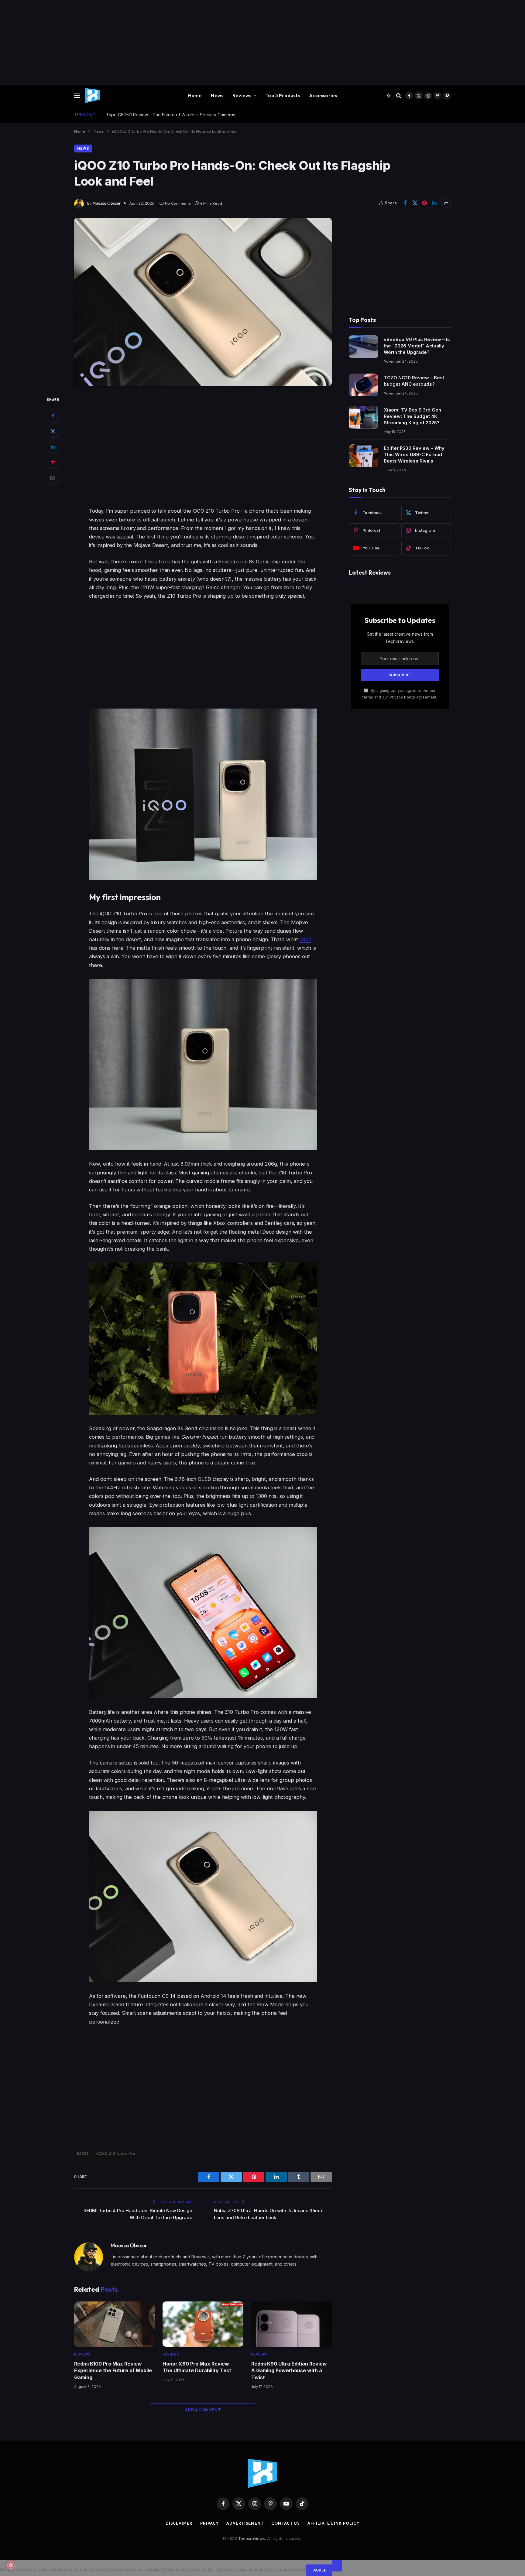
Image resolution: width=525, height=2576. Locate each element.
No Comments (178, 203)
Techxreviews (252, 2538)
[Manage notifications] (11, 2565)
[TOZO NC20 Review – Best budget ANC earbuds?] (364, 385)
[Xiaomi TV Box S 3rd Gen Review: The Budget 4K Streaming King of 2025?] (364, 417)
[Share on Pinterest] (424, 203)
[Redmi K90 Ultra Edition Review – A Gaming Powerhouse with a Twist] (292, 2324)
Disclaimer (179, 2523)
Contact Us (286, 2523)
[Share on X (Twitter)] (415, 203)
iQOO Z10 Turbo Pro (116, 2153)
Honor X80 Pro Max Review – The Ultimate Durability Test (198, 2367)
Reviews (242, 96)
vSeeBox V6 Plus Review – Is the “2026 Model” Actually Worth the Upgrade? (417, 345)
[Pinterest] (53, 462)
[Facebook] (53, 416)
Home (195, 96)
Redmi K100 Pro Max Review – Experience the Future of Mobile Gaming (113, 2371)
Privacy (209, 2523)
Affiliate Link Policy (333, 2523)
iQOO (305, 939)
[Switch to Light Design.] (389, 96)
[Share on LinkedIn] (434, 203)
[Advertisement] (182, 43)
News (217, 96)
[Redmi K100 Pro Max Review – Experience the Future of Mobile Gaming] (114, 2324)
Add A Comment (203, 2410)
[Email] (53, 478)
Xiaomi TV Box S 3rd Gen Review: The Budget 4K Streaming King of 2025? (412, 416)
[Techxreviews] (92, 96)
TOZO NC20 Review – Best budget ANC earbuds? (414, 381)
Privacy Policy (402, 697)
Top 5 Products (283, 96)
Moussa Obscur (107, 203)
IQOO (83, 2153)
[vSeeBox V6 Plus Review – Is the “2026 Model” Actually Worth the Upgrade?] (364, 347)
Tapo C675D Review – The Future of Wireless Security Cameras (171, 115)
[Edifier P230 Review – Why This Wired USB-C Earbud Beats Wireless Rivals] (364, 456)
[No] (337, 2566)
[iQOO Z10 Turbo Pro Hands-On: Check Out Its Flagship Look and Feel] (203, 302)
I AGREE (319, 2570)
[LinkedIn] (53, 447)
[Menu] (77, 96)
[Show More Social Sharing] (446, 203)
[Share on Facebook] (405, 203)
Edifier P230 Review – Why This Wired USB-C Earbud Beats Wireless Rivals (414, 454)
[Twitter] (53, 431)
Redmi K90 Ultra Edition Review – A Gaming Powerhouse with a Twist (291, 2371)
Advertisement (245, 2523)
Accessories (323, 96)
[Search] (399, 96)
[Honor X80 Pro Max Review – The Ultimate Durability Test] (203, 2324)
